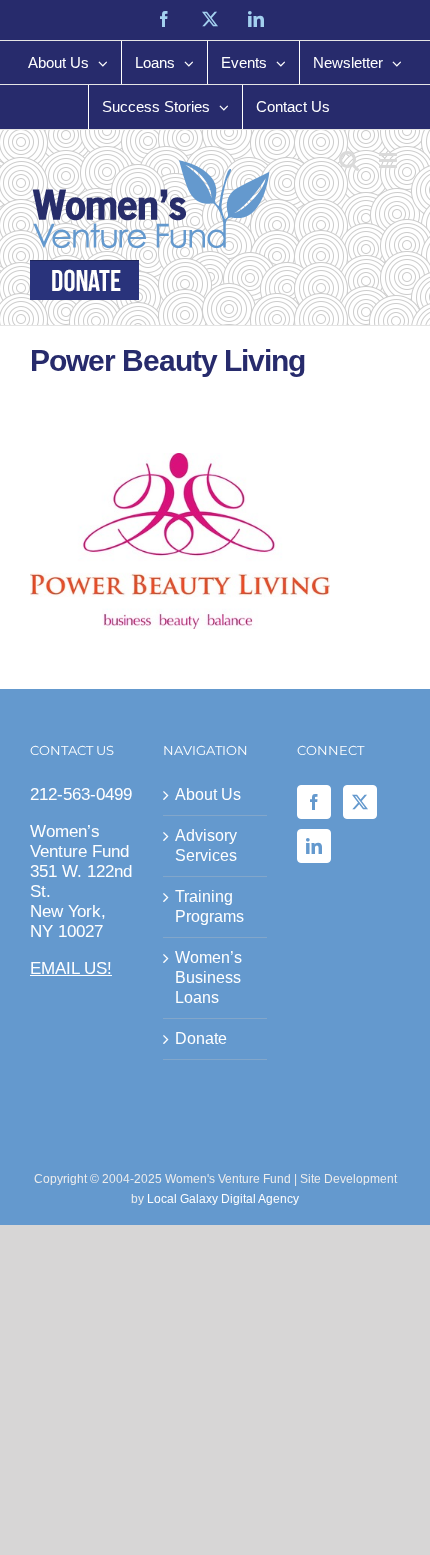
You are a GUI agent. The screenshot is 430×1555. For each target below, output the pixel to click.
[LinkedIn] (314, 846)
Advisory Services (206, 845)
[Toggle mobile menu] (389, 160)
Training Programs (209, 906)
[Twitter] (360, 802)
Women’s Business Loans (208, 977)
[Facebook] (314, 802)
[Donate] (84, 280)
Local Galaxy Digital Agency (223, 1199)
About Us (208, 794)
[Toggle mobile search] (349, 160)
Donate (201, 1038)
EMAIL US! (71, 968)
